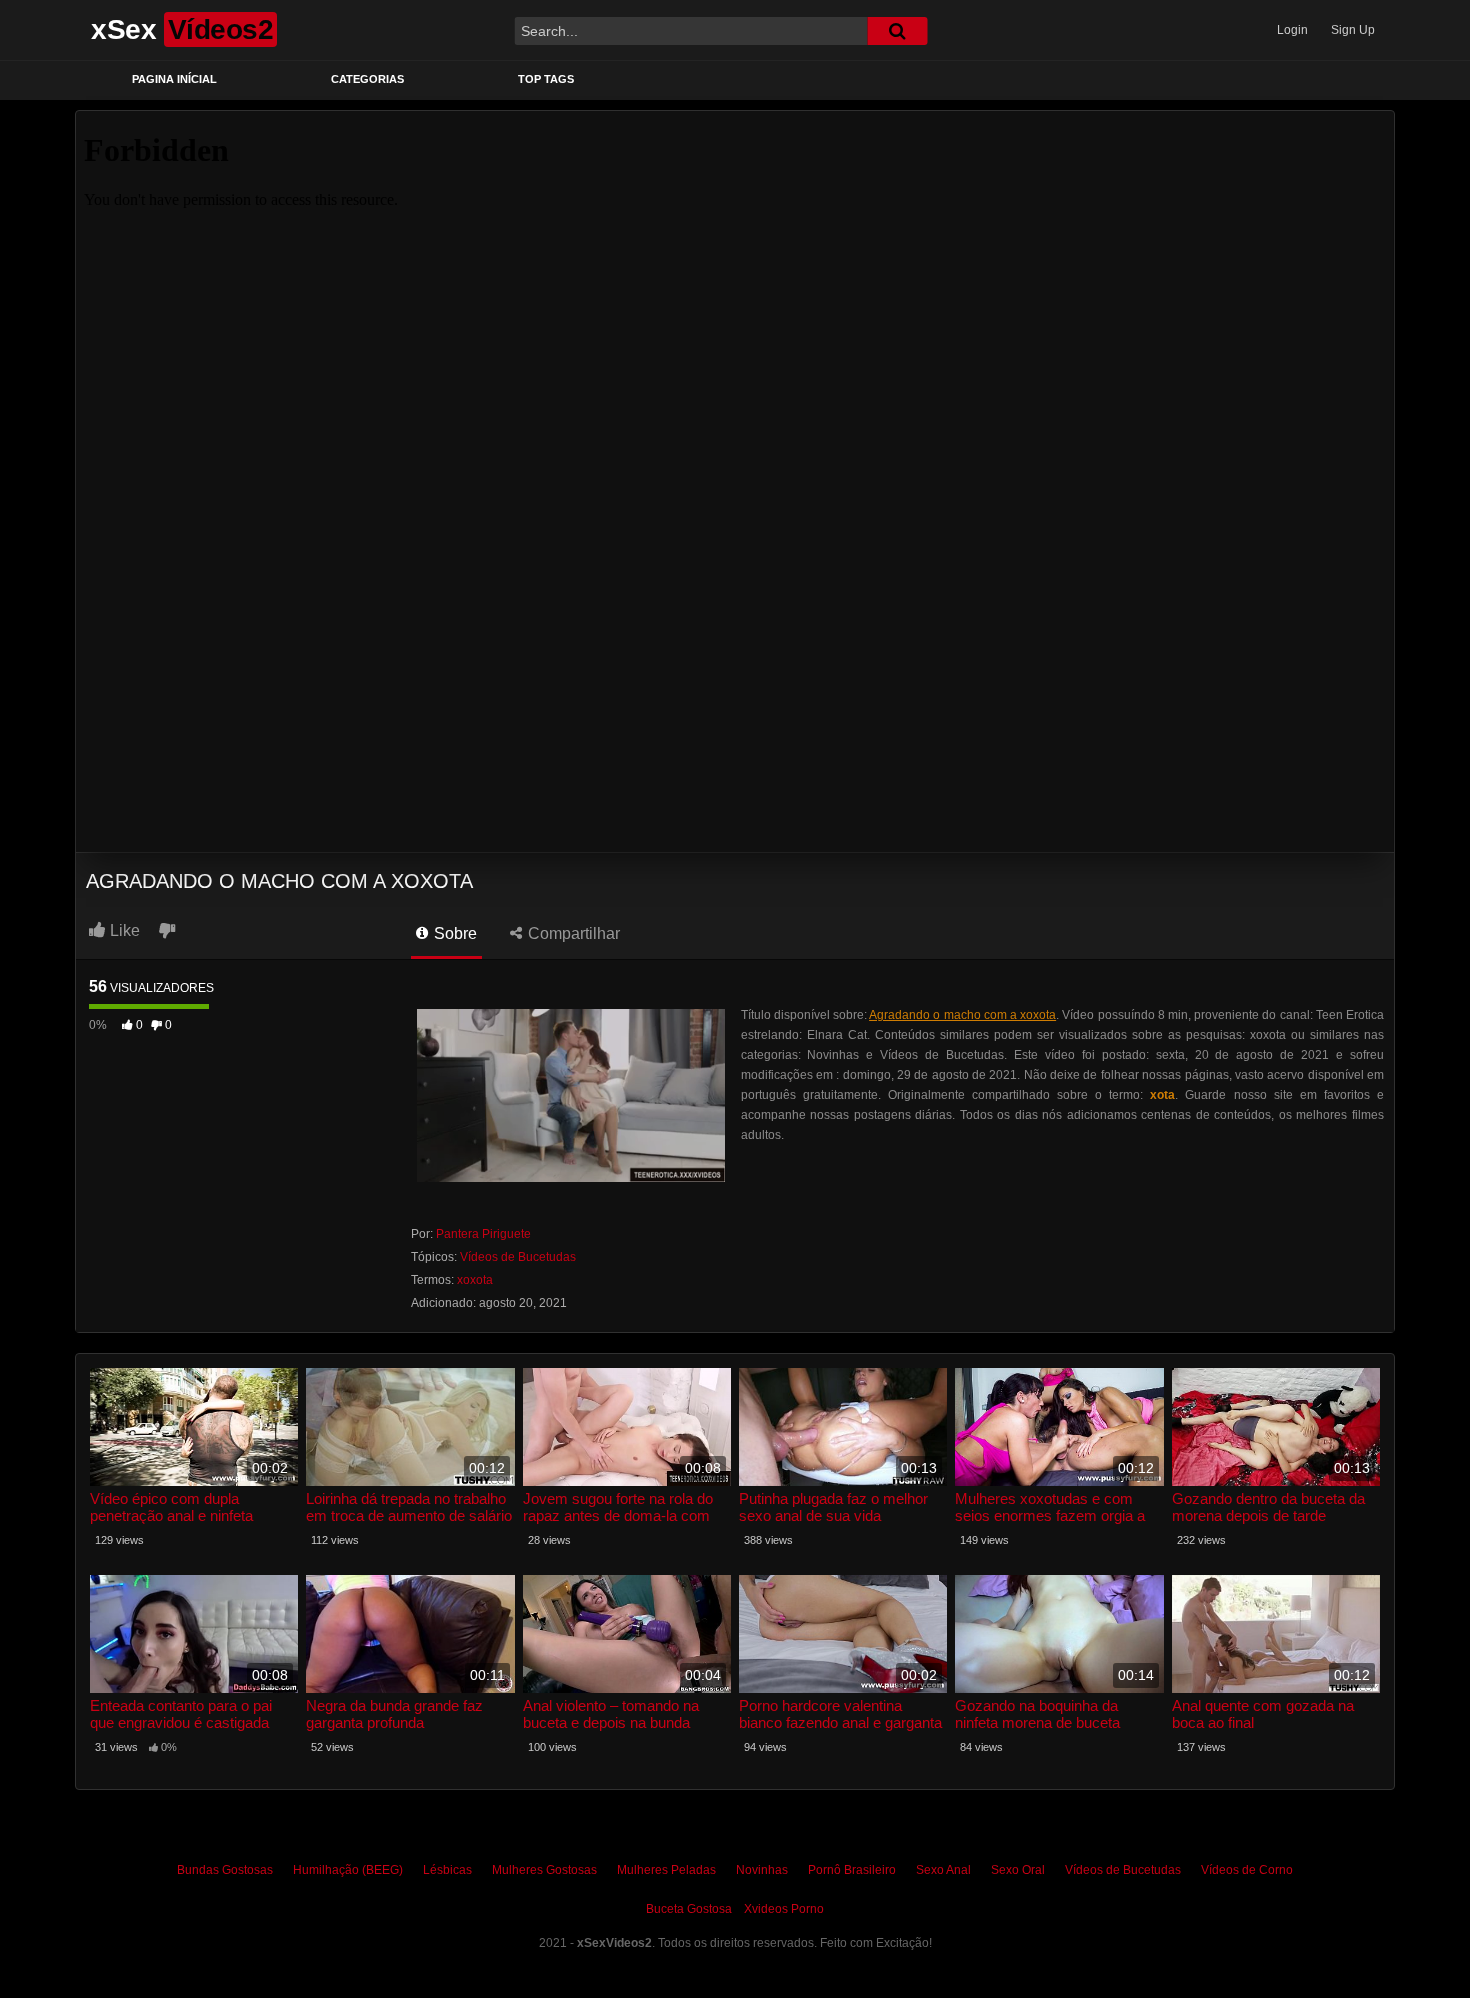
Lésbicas (447, 1870)
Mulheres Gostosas (544, 1870)
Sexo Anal (943, 1870)
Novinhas (762, 1870)
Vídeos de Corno (1247, 1870)
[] (897, 31)
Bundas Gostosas (225, 1870)
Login (1292, 30)
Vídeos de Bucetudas (518, 1257)
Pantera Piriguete (483, 1234)
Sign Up (1353, 30)
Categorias (367, 79)
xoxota (475, 1280)
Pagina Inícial (174, 79)
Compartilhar (572, 933)
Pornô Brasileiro (852, 1870)
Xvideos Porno (784, 1909)
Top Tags (546, 79)
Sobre (453, 933)
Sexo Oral (1018, 1870)
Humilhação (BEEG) (348, 1870)
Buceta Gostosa (689, 1909)
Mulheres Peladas (666, 1870)
